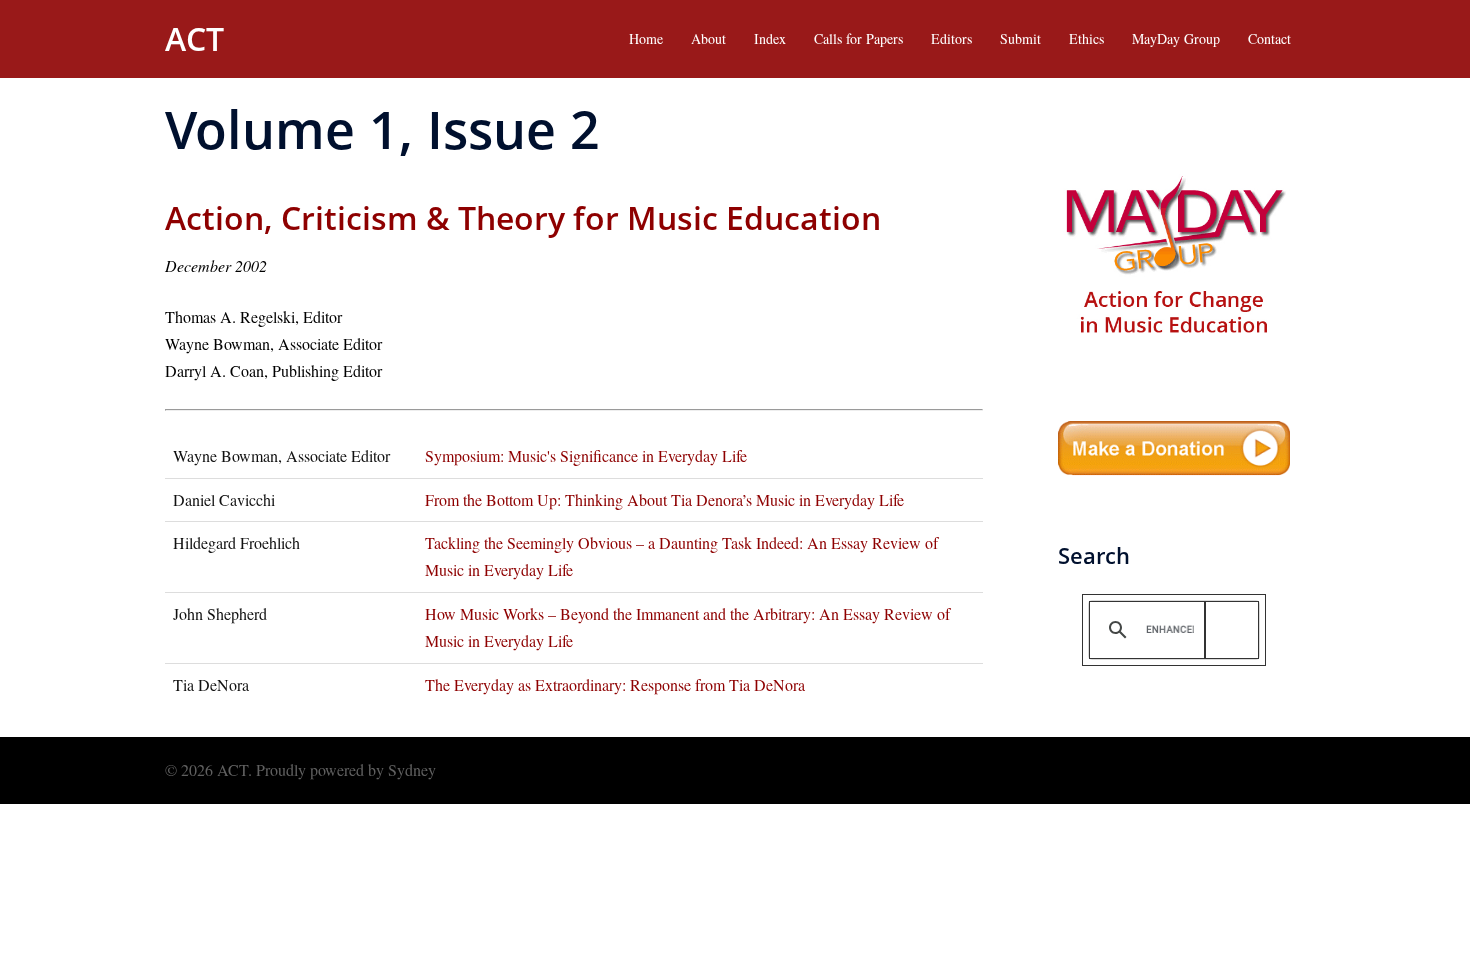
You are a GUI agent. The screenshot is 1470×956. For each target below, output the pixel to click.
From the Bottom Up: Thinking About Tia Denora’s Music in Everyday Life (664, 499)
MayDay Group (1176, 38)
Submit (1020, 38)
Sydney (412, 769)
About (708, 38)
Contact (1269, 38)
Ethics (1086, 38)
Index (770, 38)
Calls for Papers (858, 38)
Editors (951, 38)
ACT (194, 38)
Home (646, 38)
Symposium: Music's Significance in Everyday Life (586, 455)
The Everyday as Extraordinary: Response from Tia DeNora (615, 684)
